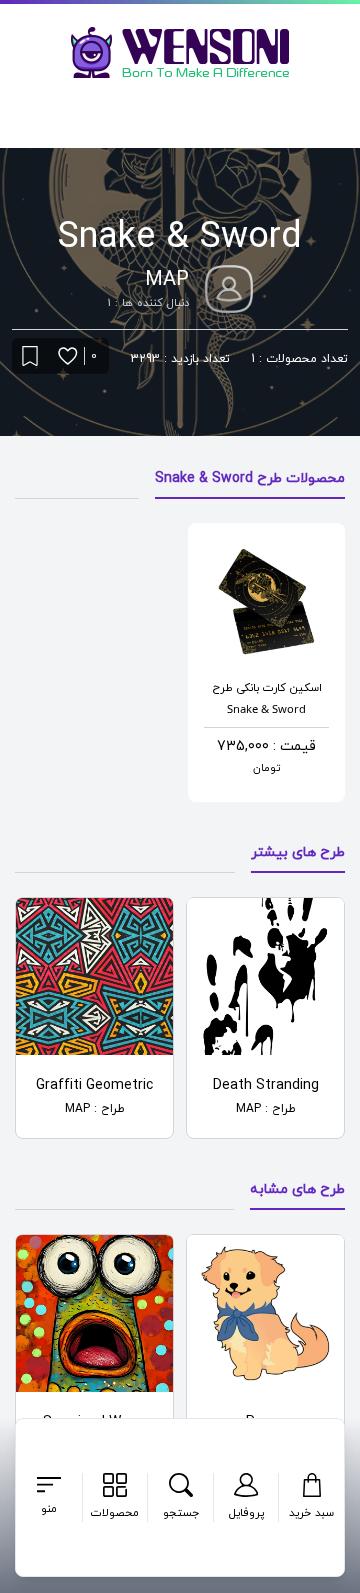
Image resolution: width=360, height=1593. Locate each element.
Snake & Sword (266, 708)
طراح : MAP (266, 1109)
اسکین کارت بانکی (279, 688)
